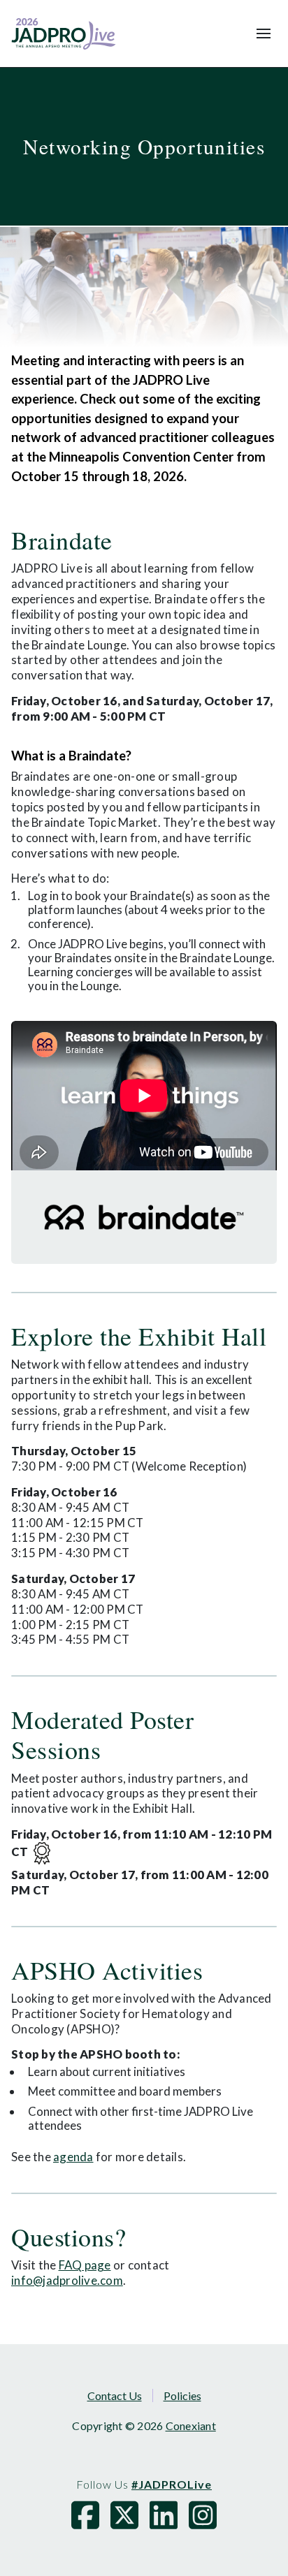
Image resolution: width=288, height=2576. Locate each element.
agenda (73, 2157)
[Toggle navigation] (264, 34)
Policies (182, 2395)
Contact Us (115, 2395)
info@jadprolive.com (67, 2280)
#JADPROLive (172, 2484)
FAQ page (85, 2265)
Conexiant (191, 2426)
